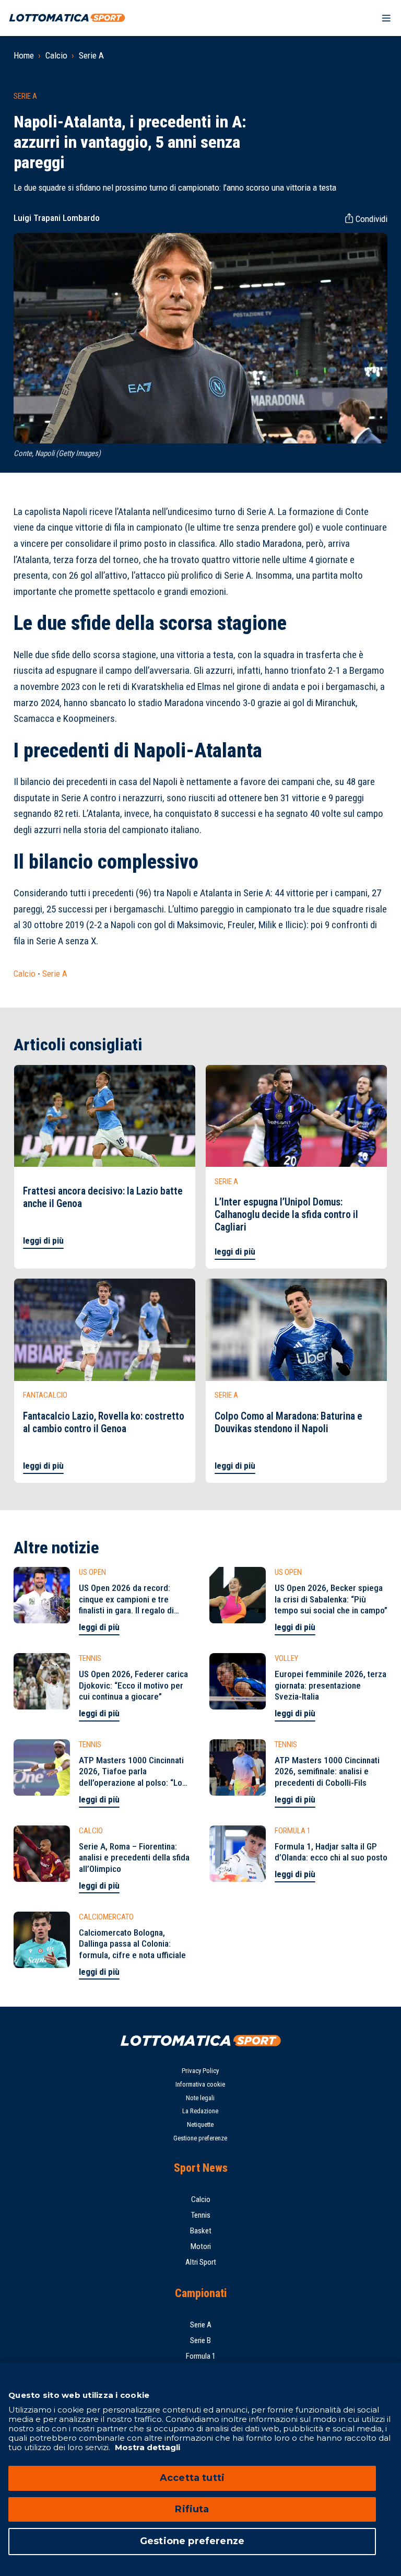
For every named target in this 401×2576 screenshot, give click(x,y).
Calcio (56, 55)
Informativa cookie (200, 2084)
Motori (201, 2246)
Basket (201, 2231)
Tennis (201, 2215)
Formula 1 (201, 2356)
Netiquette (200, 2124)
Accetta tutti (192, 2478)
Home (24, 55)
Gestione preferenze (200, 2138)
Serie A (91, 55)
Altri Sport (201, 2262)
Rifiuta (192, 2509)
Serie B (200, 2340)
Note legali (200, 2098)
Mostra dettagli (146, 2447)
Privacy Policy (200, 2071)
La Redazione (200, 2111)
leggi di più (43, 1240)
